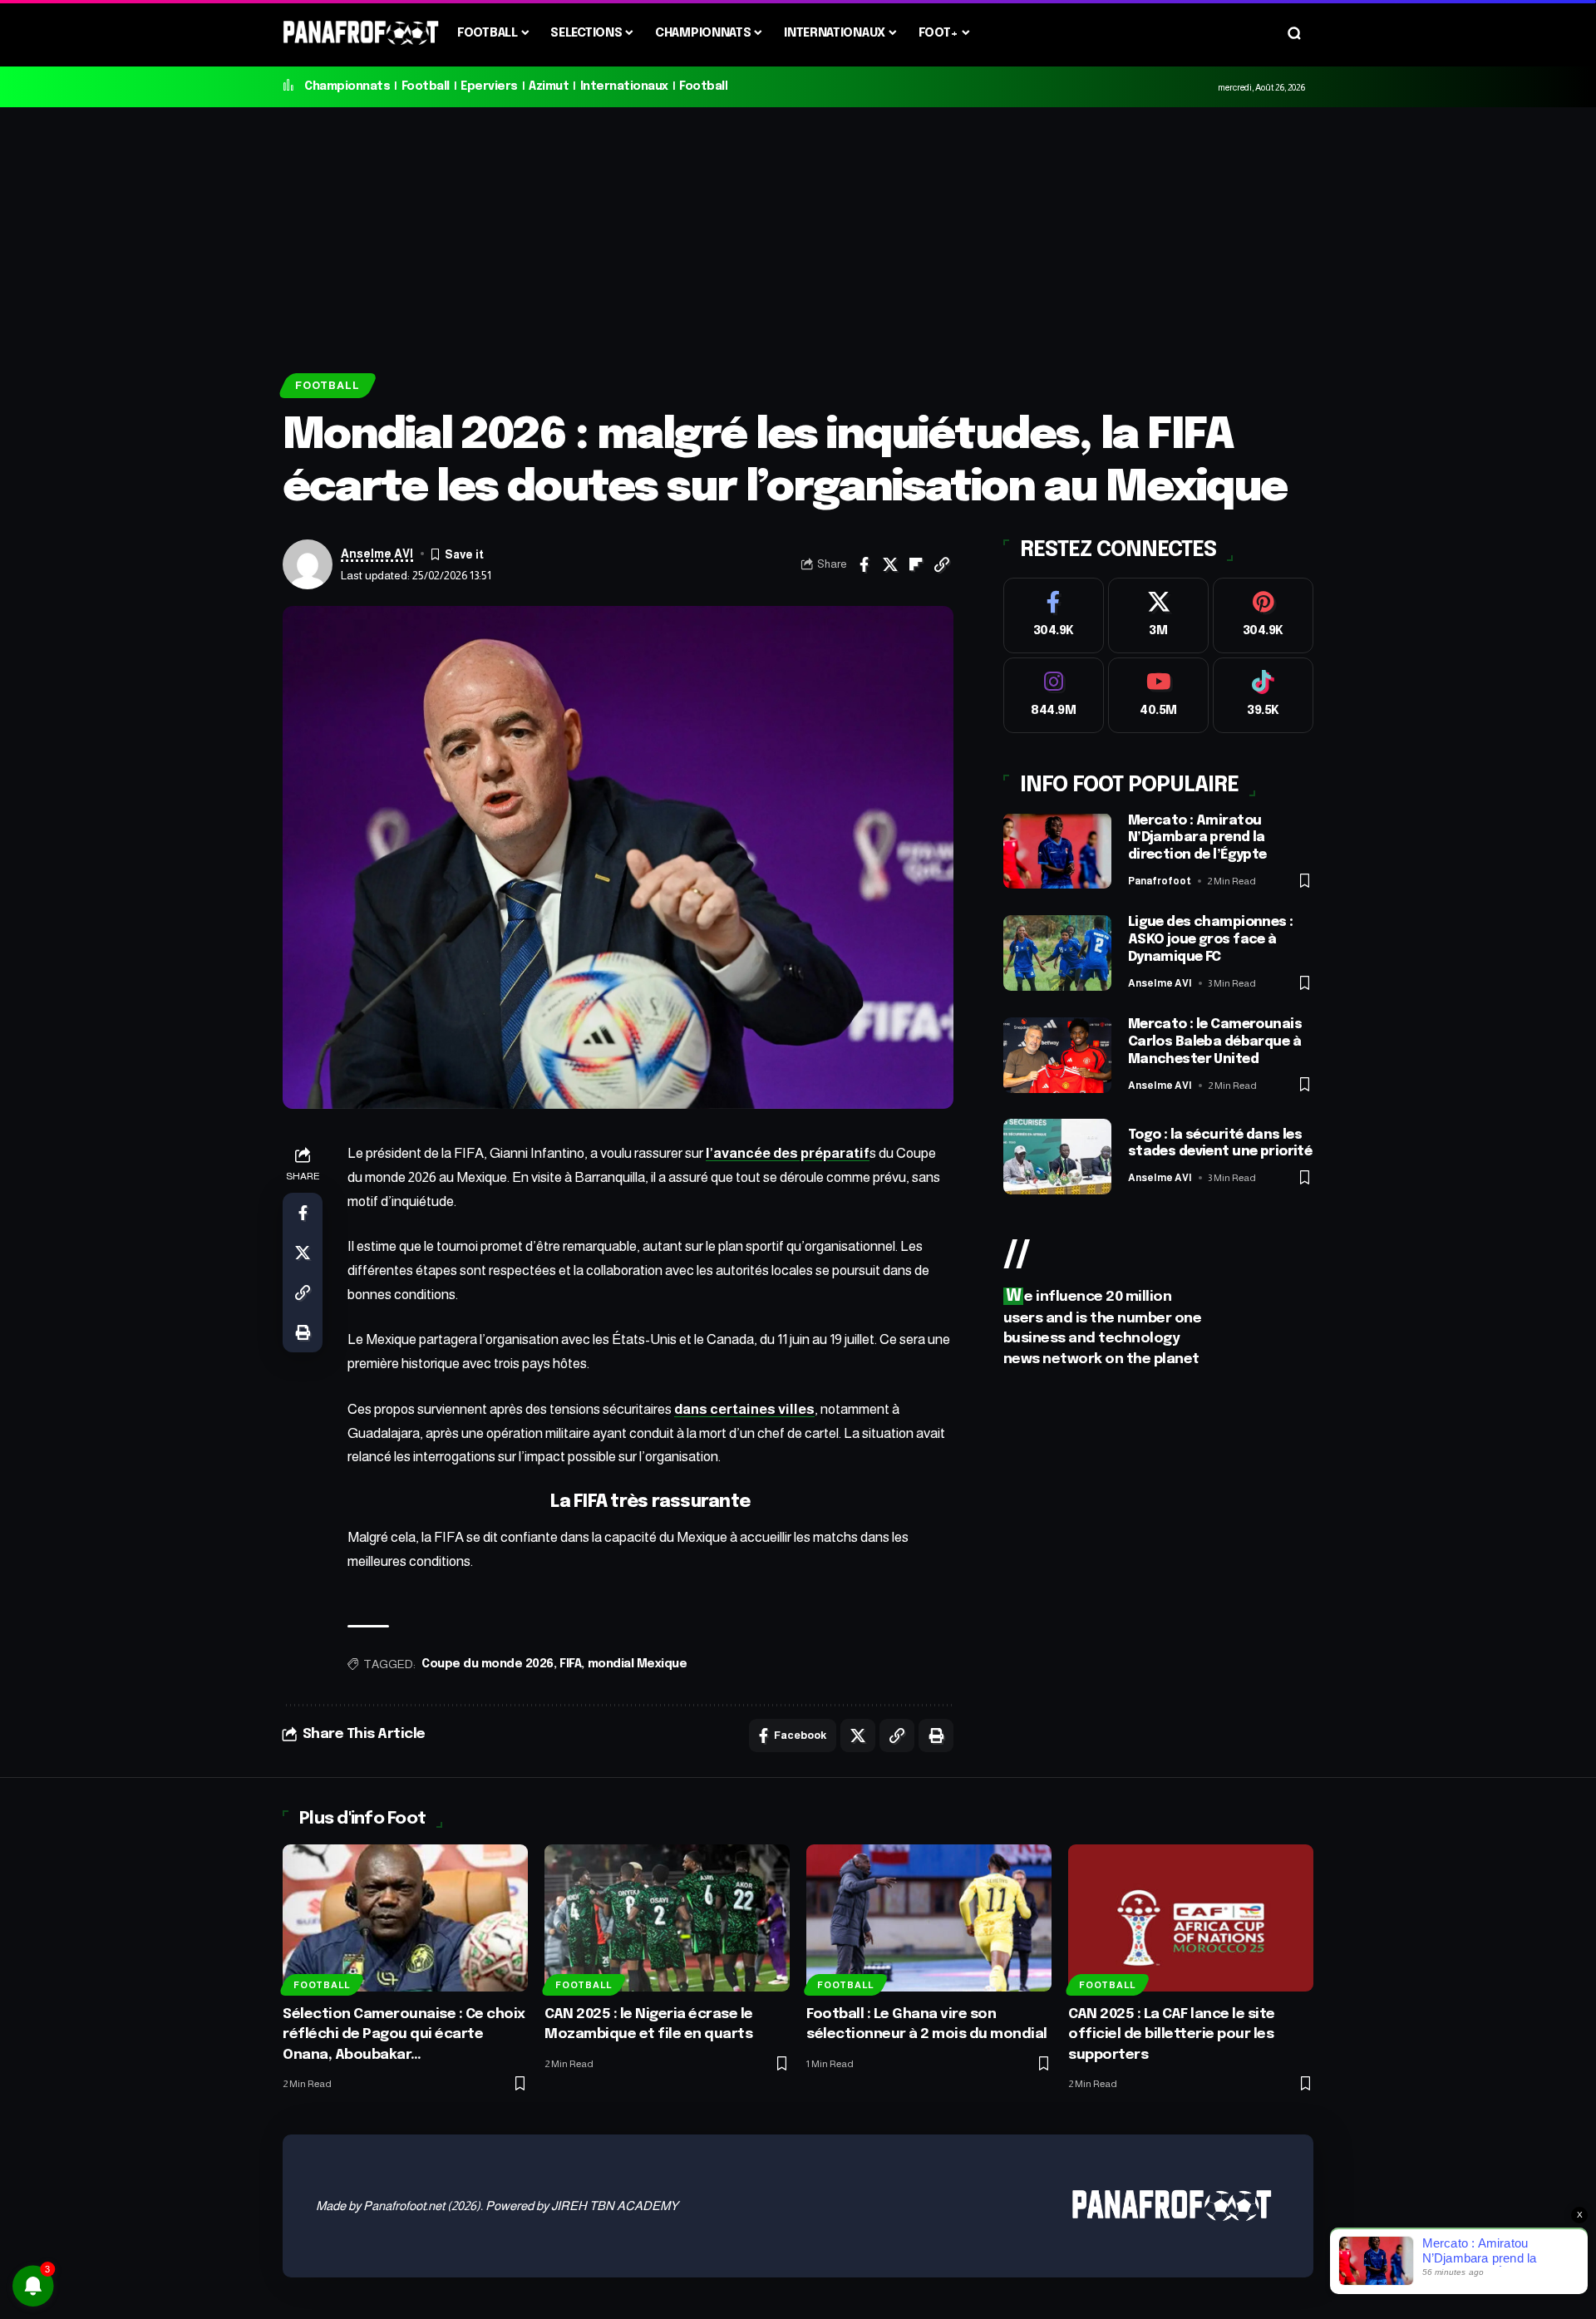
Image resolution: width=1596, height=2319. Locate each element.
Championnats (347, 86)
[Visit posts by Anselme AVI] (308, 564)
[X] (1158, 615)
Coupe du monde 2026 (488, 1664)
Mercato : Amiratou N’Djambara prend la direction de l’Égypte (1197, 838)
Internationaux (624, 86)
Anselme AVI (377, 554)
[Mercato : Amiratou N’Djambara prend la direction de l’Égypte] (1057, 851)
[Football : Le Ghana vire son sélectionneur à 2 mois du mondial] (929, 1918)
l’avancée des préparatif (788, 1153)
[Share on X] (890, 564)
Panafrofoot (1160, 881)
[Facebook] (1054, 615)
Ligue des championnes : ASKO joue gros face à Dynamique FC (1211, 940)
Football (426, 86)
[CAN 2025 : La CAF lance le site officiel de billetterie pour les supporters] (1191, 1918)
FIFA (570, 1664)
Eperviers (489, 86)
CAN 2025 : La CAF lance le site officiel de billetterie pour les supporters (1172, 2035)
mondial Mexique (638, 1664)
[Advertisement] (798, 232)
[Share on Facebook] (864, 564)
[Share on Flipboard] (916, 564)
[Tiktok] (1263, 695)
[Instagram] (1054, 695)
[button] (1294, 33)
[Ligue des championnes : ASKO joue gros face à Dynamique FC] (1057, 953)
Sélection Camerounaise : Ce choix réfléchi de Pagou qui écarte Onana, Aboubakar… (404, 2035)
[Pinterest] (1263, 615)
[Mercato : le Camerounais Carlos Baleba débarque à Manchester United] (1057, 1055)
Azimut (549, 86)
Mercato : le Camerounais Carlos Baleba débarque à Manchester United (1215, 1042)
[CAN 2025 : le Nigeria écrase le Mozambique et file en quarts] (667, 1918)
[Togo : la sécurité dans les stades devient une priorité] (1057, 1157)
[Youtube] (1158, 695)
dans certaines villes (744, 1409)
